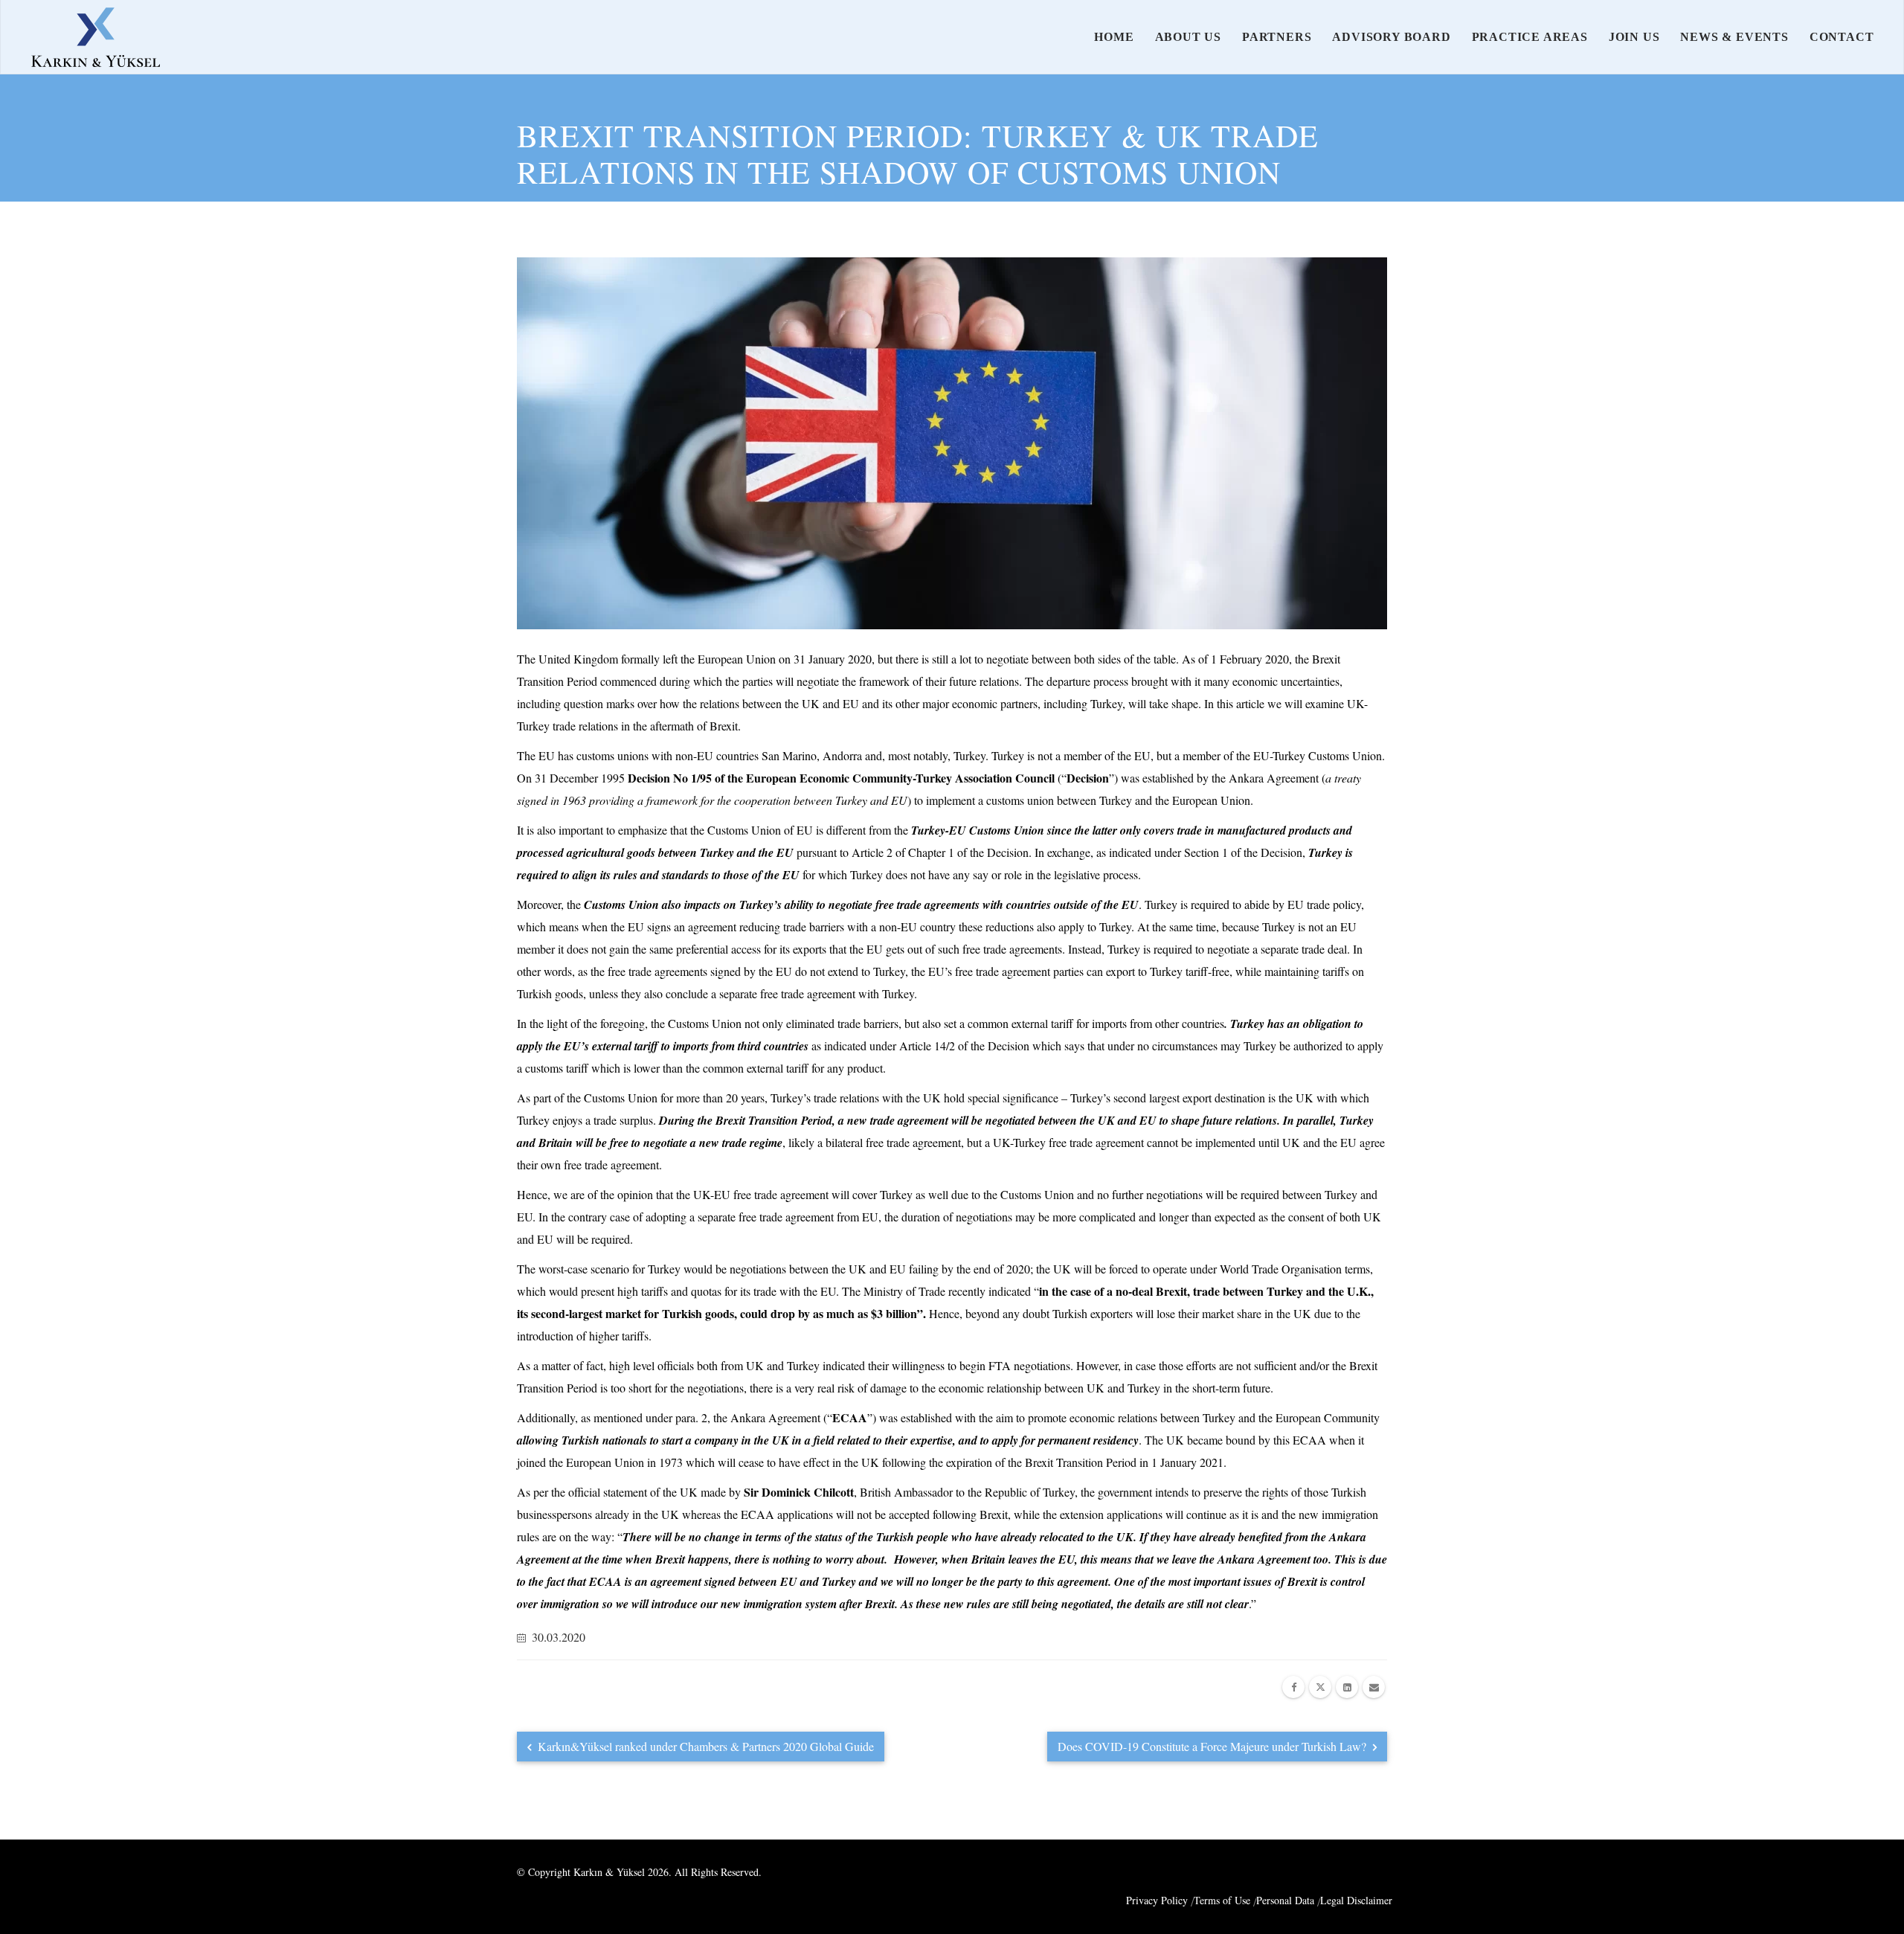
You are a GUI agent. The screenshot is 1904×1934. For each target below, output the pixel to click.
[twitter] (1320, 1687)
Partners (1277, 37)
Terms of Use (1222, 1900)
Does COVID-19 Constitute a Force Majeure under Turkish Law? (1213, 1746)
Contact (1842, 37)
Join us (1634, 37)
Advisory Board (1391, 37)
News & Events (1734, 37)
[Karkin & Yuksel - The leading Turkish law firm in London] (96, 37)
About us (1188, 37)
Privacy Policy (1157, 1900)
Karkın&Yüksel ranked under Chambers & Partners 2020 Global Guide (704, 1746)
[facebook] (1293, 1687)
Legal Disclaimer (1356, 1900)
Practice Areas (1530, 37)
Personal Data (1285, 1900)
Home (1114, 37)
